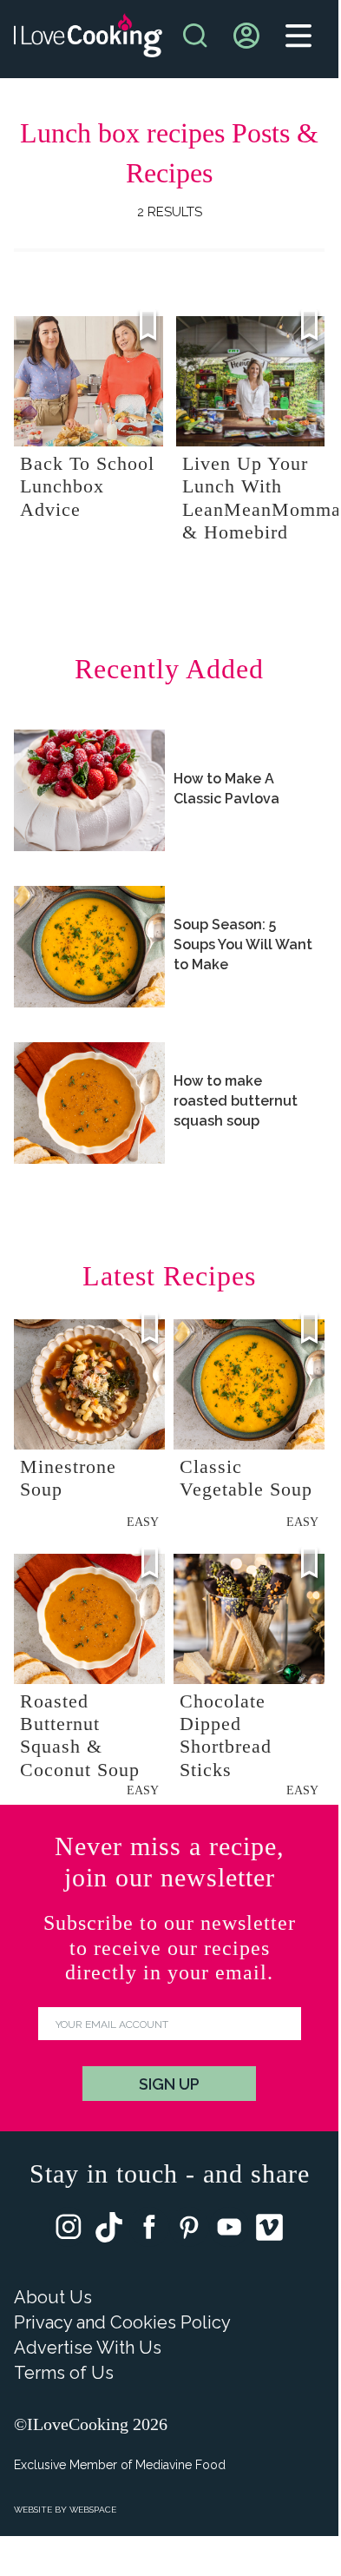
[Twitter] (109, 2231)
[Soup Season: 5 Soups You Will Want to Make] (89, 947)
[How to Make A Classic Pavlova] (89, 790)
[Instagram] (69, 2231)
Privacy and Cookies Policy (122, 2322)
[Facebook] (149, 2231)
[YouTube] (229, 2231)
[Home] (88, 40)
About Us (53, 2297)
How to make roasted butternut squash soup (236, 1101)
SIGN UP (169, 2084)
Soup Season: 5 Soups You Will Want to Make (243, 945)
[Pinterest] (189, 2231)
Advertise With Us (88, 2348)
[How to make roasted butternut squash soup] (89, 1103)
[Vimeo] (269, 2231)
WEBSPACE (93, 2510)
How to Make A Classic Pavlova (226, 789)
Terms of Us (64, 2373)
